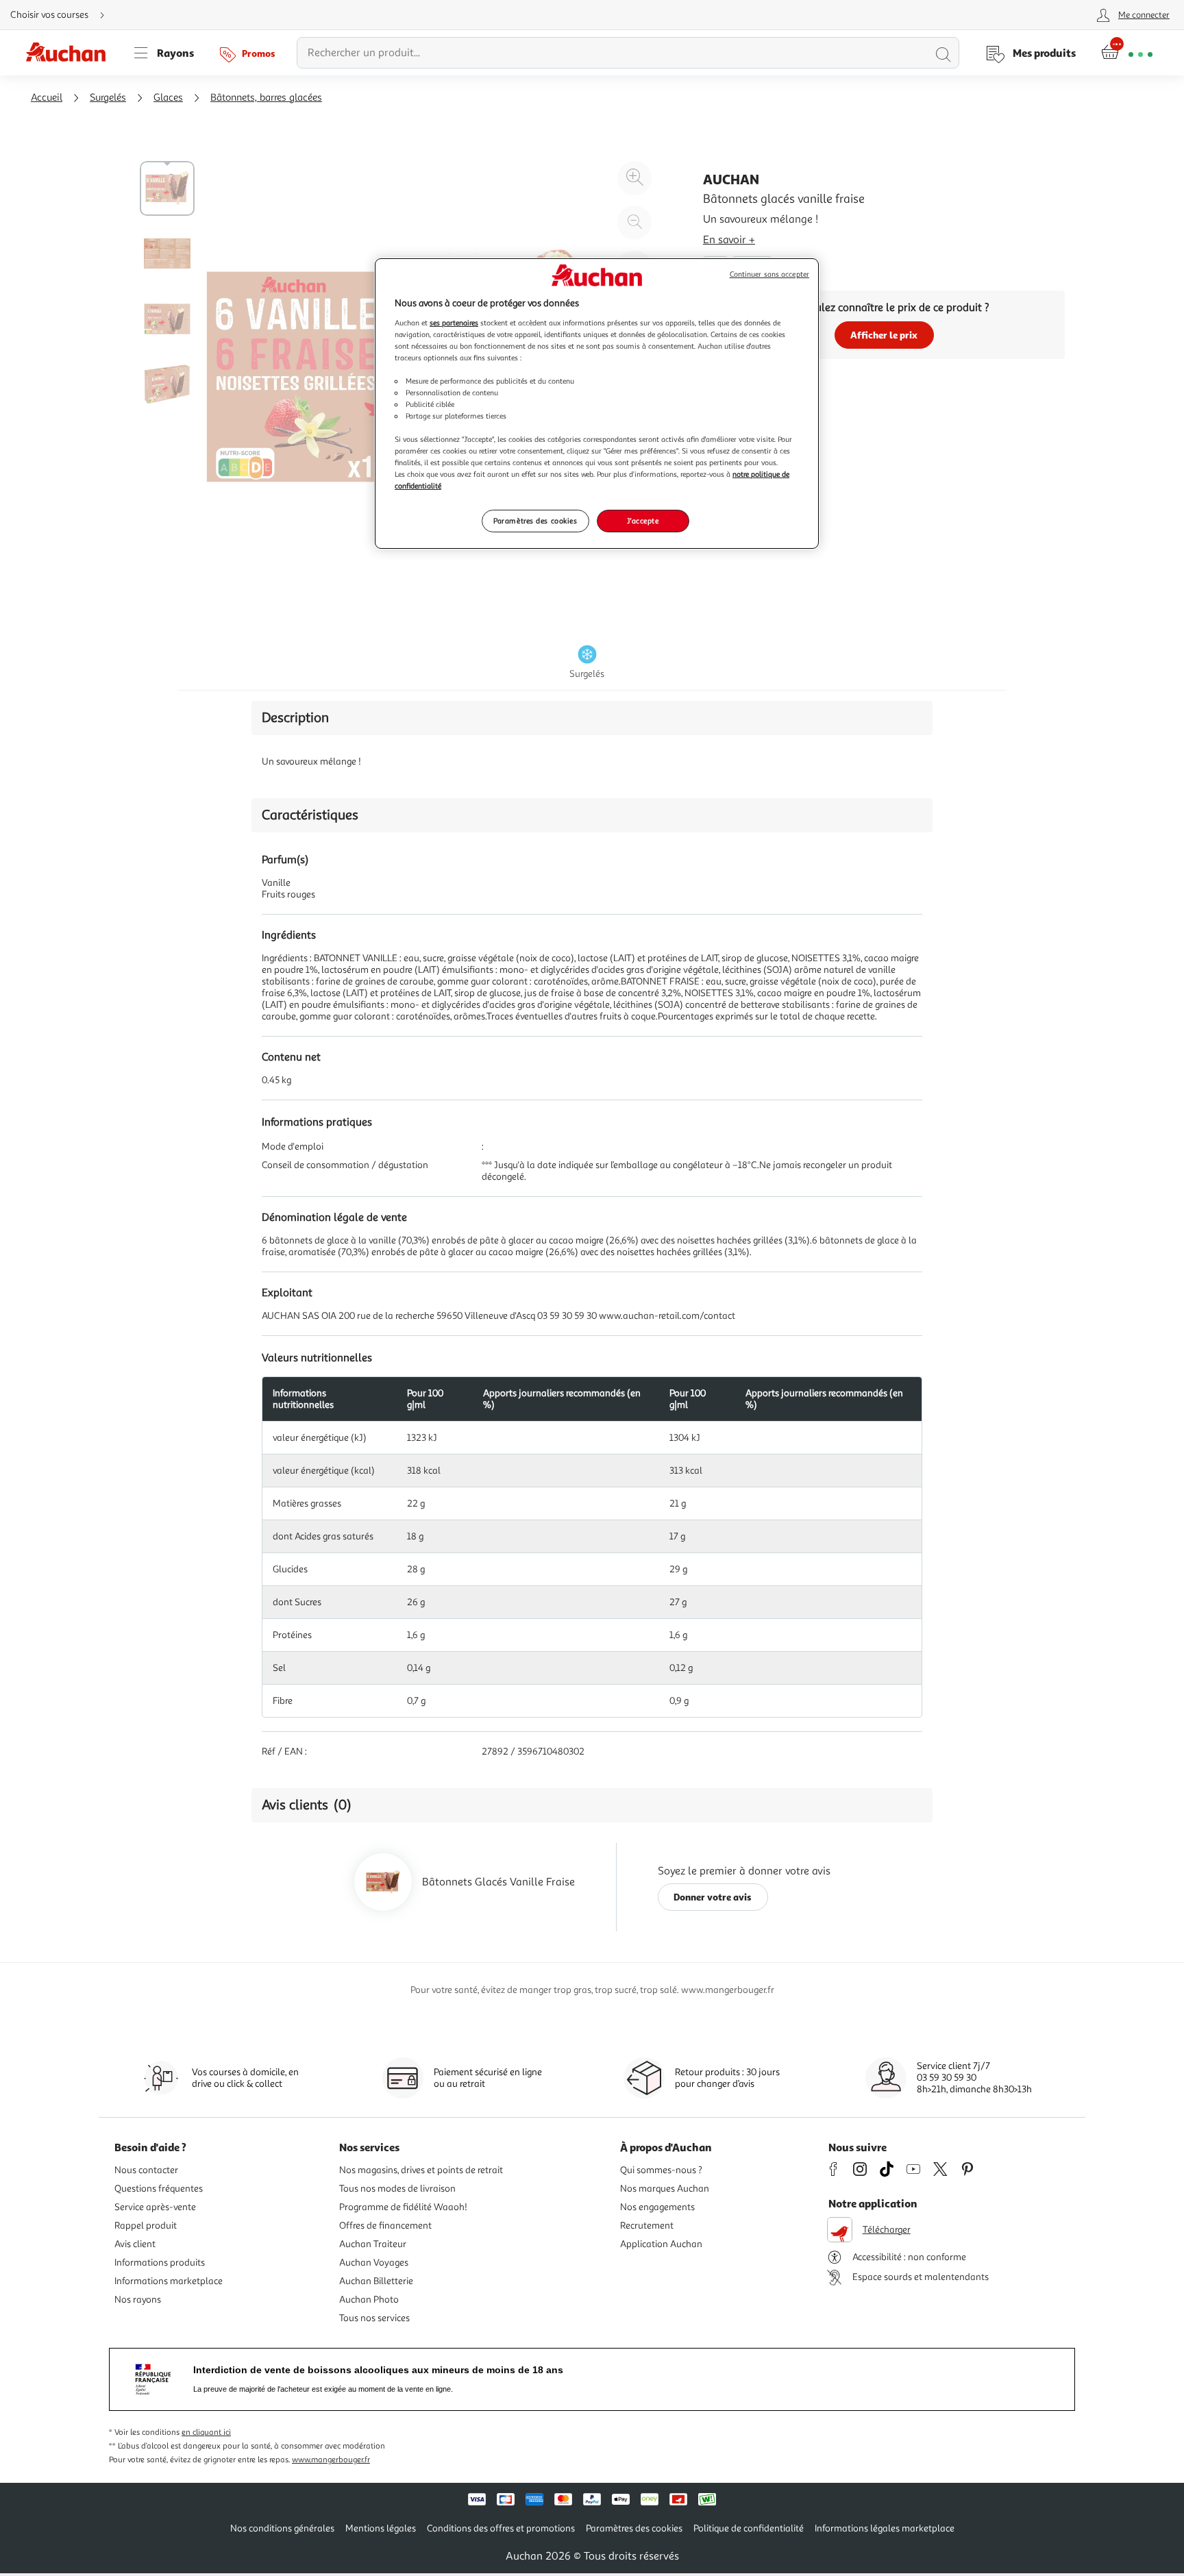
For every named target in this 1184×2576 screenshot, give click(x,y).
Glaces (168, 98)
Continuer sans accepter (769, 274)
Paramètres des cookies (535, 521)
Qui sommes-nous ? (661, 2170)
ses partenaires (454, 323)
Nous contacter (146, 2170)
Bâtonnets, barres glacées (266, 98)
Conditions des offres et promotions (501, 2528)
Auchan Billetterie (376, 2281)
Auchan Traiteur (373, 2244)
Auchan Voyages (374, 2263)
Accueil (47, 98)
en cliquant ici (206, 2432)
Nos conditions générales (282, 2528)
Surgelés (108, 98)
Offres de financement (385, 2226)
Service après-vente (155, 2207)
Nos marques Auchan (665, 2189)
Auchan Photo (369, 2300)
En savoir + (729, 240)
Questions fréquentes (159, 2189)
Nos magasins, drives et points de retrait (421, 2170)
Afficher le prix (884, 335)
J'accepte (643, 521)
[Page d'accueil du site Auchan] (71, 53)
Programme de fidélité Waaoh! (403, 2207)
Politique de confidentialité (749, 2528)
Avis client (135, 2244)
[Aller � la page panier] (1127, 53)
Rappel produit (146, 2226)
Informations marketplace (169, 2281)
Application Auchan (661, 2244)
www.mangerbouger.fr (331, 2460)
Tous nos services (374, 2318)
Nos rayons (138, 2300)
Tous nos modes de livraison (397, 2189)
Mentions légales (381, 2528)
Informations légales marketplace (885, 2528)
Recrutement (647, 2226)
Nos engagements (657, 2207)
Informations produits (160, 2263)
